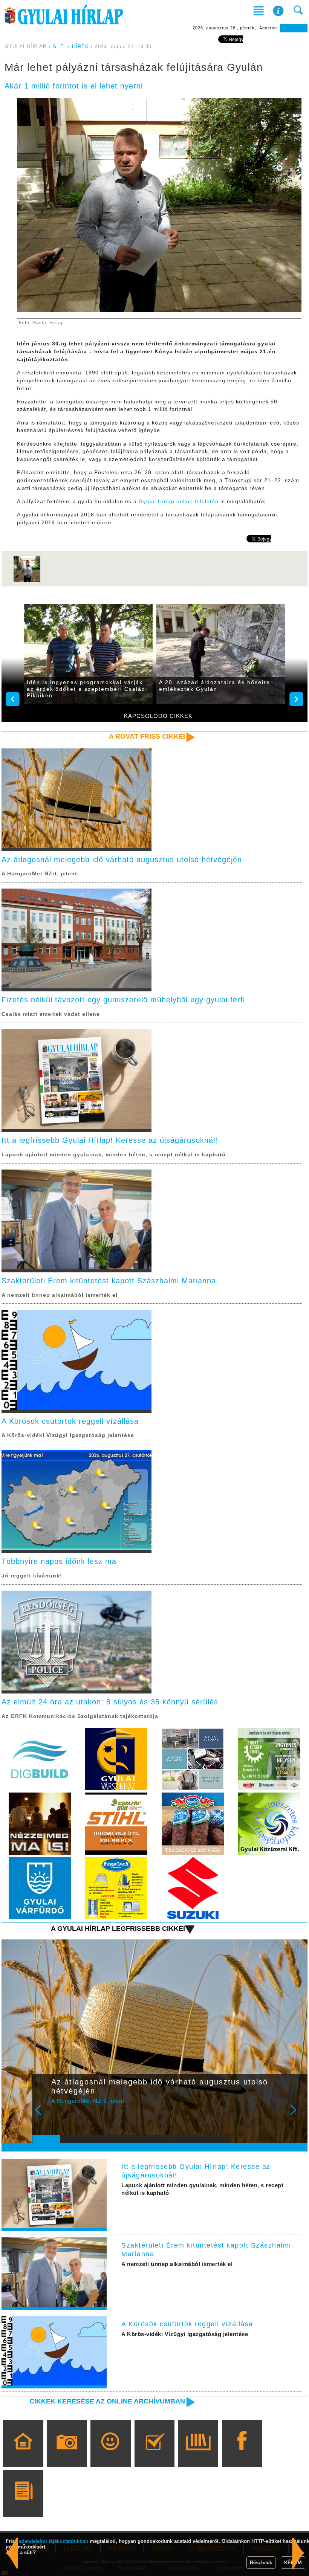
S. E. (59, 47)
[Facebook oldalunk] (242, 2454)
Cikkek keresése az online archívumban (107, 2401)
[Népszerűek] (111, 2454)
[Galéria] (67, 2454)
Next (297, 2115)
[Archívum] (198, 2454)
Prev (43, 2115)
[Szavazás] (154, 2454)
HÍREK (80, 47)
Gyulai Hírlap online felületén (179, 501)
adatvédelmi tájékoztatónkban (54, 2541)
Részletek (261, 2563)
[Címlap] (23, 2454)
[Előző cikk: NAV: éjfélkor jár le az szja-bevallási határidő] (298, 2553)
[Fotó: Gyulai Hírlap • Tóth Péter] (27, 582)
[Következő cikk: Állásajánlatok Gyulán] (12, 2553)
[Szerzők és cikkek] (23, 2504)
